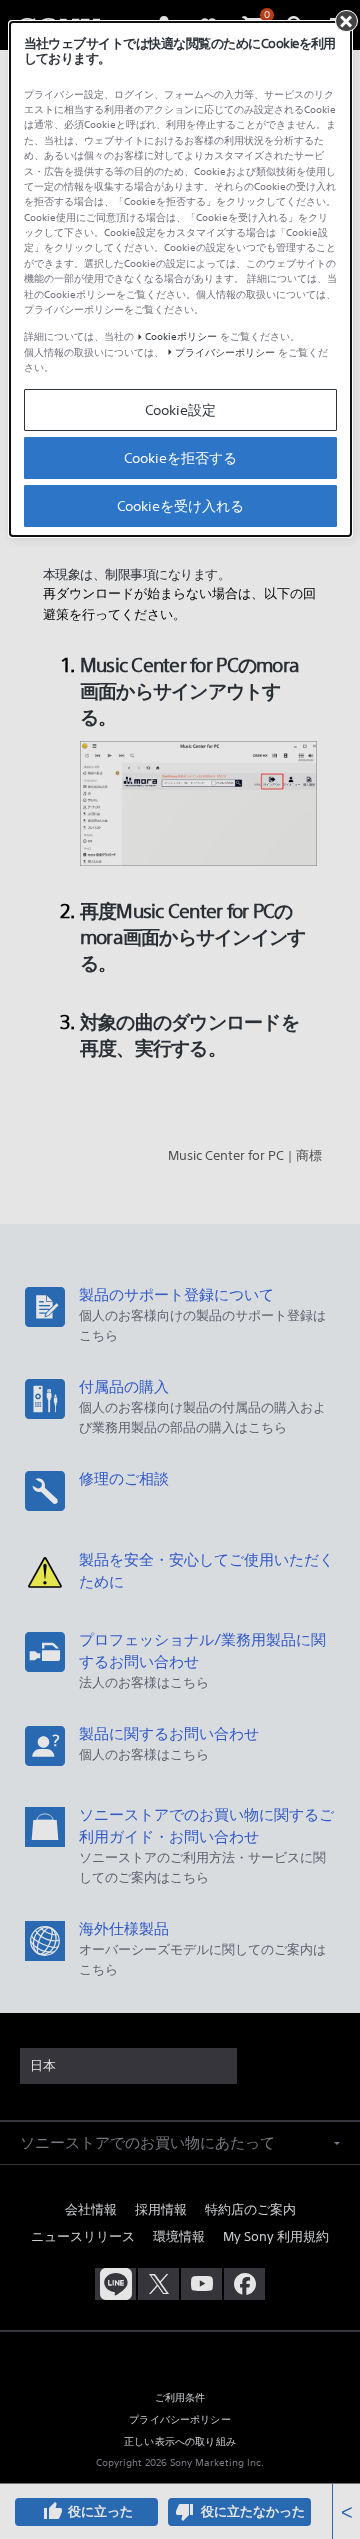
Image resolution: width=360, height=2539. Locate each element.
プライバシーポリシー (225, 352)
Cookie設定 (180, 410)
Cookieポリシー (181, 336)
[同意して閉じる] (346, 21)
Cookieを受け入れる (180, 506)
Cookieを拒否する (180, 458)
